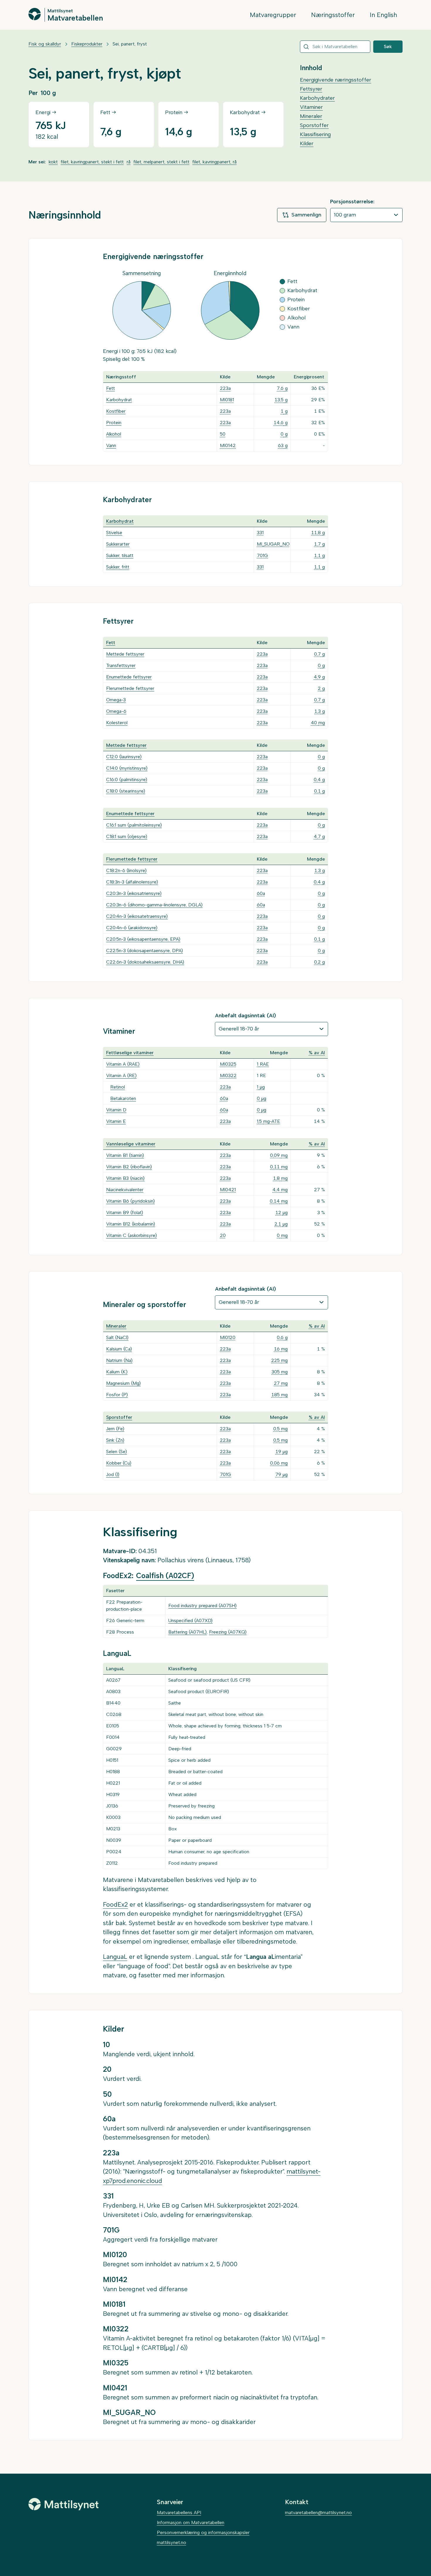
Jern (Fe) (115, 1429)
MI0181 (227, 400)
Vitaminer (311, 107)
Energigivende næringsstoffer (336, 80)
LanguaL (115, 1957)
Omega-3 (116, 700)
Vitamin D (116, 1110)
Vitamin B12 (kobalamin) (131, 1224)
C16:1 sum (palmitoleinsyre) (134, 825)
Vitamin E (116, 1121)
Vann (111, 445)
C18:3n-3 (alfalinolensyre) (132, 882)
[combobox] (335, 47)
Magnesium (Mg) (123, 1383)
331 (260, 533)
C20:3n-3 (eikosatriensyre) (134, 893)
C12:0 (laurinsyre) (124, 757)
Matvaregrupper (273, 15)
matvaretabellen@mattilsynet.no (318, 2512)
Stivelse (114, 533)
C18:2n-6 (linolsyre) (126, 870)
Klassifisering (315, 134)
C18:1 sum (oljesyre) (127, 836)
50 (223, 434)
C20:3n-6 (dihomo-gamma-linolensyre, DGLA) (154, 905)
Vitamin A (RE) (121, 1075)
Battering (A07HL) (187, 1632)
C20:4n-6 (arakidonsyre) (132, 928)
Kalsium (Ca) (119, 1349)
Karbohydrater (317, 98)
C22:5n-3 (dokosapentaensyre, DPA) (145, 951)
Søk (388, 46)
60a (261, 893)
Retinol (118, 1087)
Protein (114, 423)
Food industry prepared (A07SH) (202, 1606)
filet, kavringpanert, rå (214, 162)
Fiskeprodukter (87, 44)
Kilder (307, 143)
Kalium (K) (117, 1372)
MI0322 (228, 1075)
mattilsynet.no (172, 2542)
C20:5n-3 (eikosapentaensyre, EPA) (143, 939)
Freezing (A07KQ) (228, 1632)
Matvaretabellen (75, 18)
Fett (111, 388)
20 (223, 1235)
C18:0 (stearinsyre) (126, 791)
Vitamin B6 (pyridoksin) (130, 1201)
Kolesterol (117, 723)
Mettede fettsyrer (125, 654)
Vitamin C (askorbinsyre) (131, 1235)
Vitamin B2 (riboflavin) (129, 1167)
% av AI (317, 1053)
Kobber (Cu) (119, 1463)
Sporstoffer (314, 125)
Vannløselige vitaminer (131, 1144)
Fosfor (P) (117, 1395)
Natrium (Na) (119, 1360)
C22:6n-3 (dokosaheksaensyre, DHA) (145, 962)
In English (383, 15)
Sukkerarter (118, 544)
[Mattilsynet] (64, 2504)
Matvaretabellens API (179, 2512)
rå (129, 162)
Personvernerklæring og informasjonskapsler (203, 2532)
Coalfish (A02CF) (165, 1576)
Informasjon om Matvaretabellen (191, 2522)
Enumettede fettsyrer (129, 677)
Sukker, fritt (118, 567)
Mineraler (311, 116)
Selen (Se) (117, 1452)
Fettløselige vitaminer (130, 1053)
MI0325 (228, 1064)
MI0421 (228, 1190)
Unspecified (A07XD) (190, 1620)
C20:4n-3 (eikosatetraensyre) (137, 916)
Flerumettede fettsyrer (130, 688)
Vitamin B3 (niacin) (125, 1178)
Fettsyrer (311, 89)
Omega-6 (116, 711)
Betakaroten (123, 1098)
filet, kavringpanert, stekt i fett (92, 162)
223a (225, 388)
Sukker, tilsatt (120, 555)
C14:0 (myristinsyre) (127, 768)
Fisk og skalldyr (45, 44)
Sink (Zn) (115, 1440)
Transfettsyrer (121, 665)
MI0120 (228, 1337)
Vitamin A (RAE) (123, 1064)
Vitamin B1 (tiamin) (125, 1155)
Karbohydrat (119, 400)
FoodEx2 (115, 1904)
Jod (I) (113, 1474)
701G (262, 555)
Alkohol (114, 434)
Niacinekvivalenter (125, 1190)
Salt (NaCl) (117, 1337)
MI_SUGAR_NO (273, 544)
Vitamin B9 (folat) (125, 1212)
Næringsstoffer (333, 15)
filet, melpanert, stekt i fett (161, 162)
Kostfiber (116, 411)
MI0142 (228, 445)
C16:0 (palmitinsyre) (127, 780)
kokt (53, 162)
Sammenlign (306, 215)
